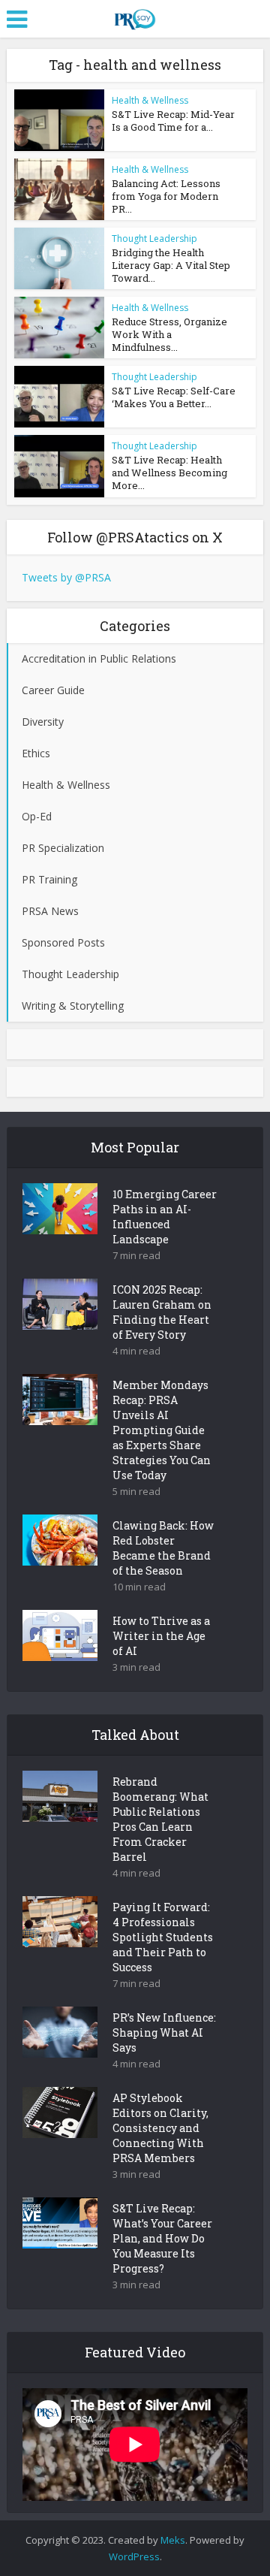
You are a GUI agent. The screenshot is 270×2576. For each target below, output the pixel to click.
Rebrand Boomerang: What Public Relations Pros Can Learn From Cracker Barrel (160, 1819)
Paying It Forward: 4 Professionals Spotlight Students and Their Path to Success (163, 1937)
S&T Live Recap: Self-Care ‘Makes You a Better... (174, 397)
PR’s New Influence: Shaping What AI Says (164, 2032)
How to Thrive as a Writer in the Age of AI (161, 1636)
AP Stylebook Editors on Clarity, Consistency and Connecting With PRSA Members (160, 2128)
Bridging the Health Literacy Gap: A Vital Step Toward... (171, 265)
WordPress (134, 2556)
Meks (173, 2540)
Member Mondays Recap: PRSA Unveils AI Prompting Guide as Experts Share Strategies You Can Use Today (162, 1430)
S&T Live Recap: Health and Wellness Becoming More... (169, 473)
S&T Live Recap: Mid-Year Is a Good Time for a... (173, 121)
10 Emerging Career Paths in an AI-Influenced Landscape (165, 1217)
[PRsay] (135, 17)
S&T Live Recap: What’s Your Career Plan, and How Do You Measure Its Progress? (162, 2238)
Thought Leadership (154, 239)
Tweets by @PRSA (66, 577)
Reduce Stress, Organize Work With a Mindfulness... (169, 334)
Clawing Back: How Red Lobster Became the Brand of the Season (163, 1548)
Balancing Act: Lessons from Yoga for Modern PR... (166, 196)
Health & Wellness (150, 100)
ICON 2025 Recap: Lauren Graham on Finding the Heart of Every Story (162, 1312)
